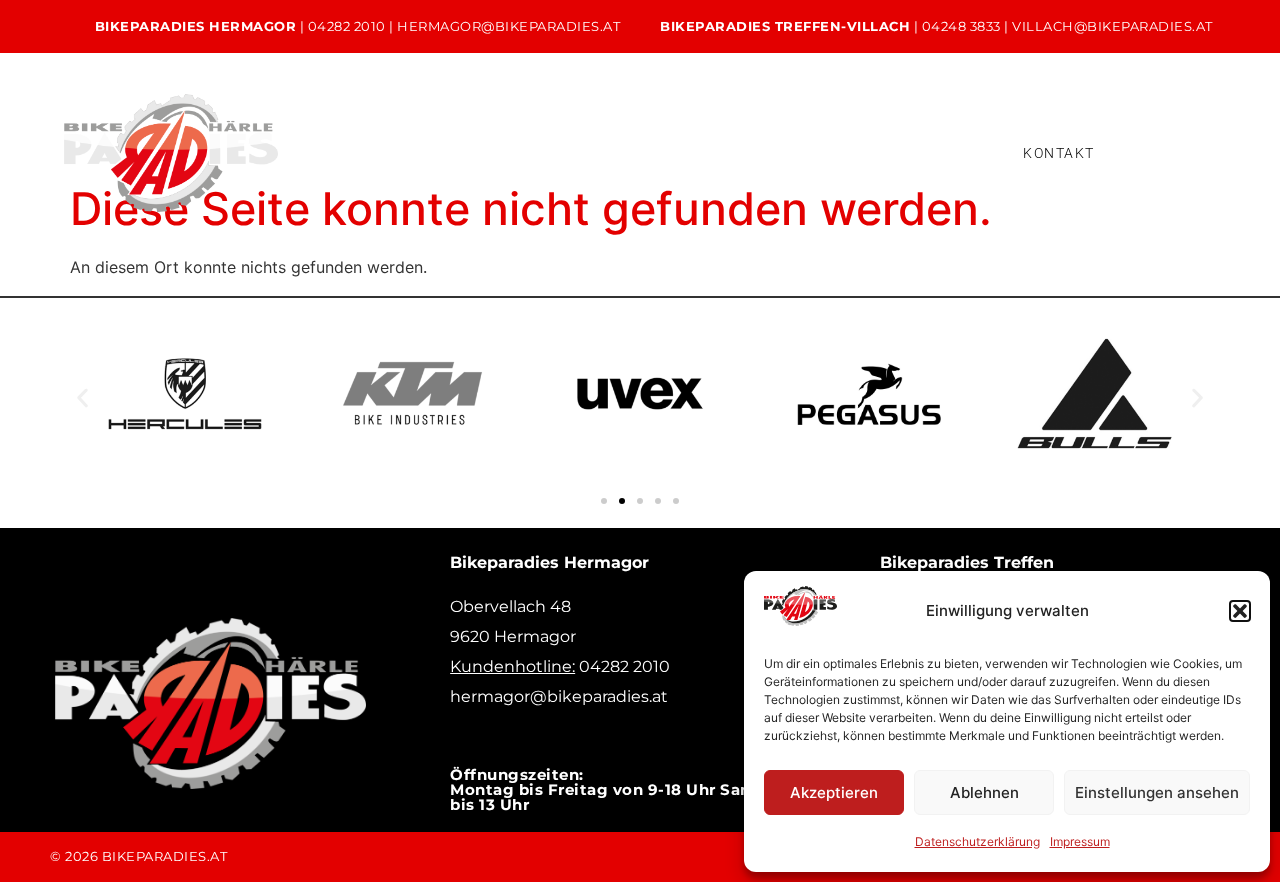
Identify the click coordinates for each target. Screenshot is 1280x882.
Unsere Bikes (431, 136)
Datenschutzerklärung (977, 841)
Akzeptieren (834, 792)
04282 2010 (347, 26)
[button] (1240, 611)
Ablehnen (984, 792)
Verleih (663, 136)
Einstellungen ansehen (1157, 792)
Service (557, 136)
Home (308, 136)
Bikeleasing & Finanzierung (835, 136)
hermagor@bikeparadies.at (508, 26)
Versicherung (351, 168)
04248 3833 (961, 26)
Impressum (1080, 841)
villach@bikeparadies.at (1112, 26)
